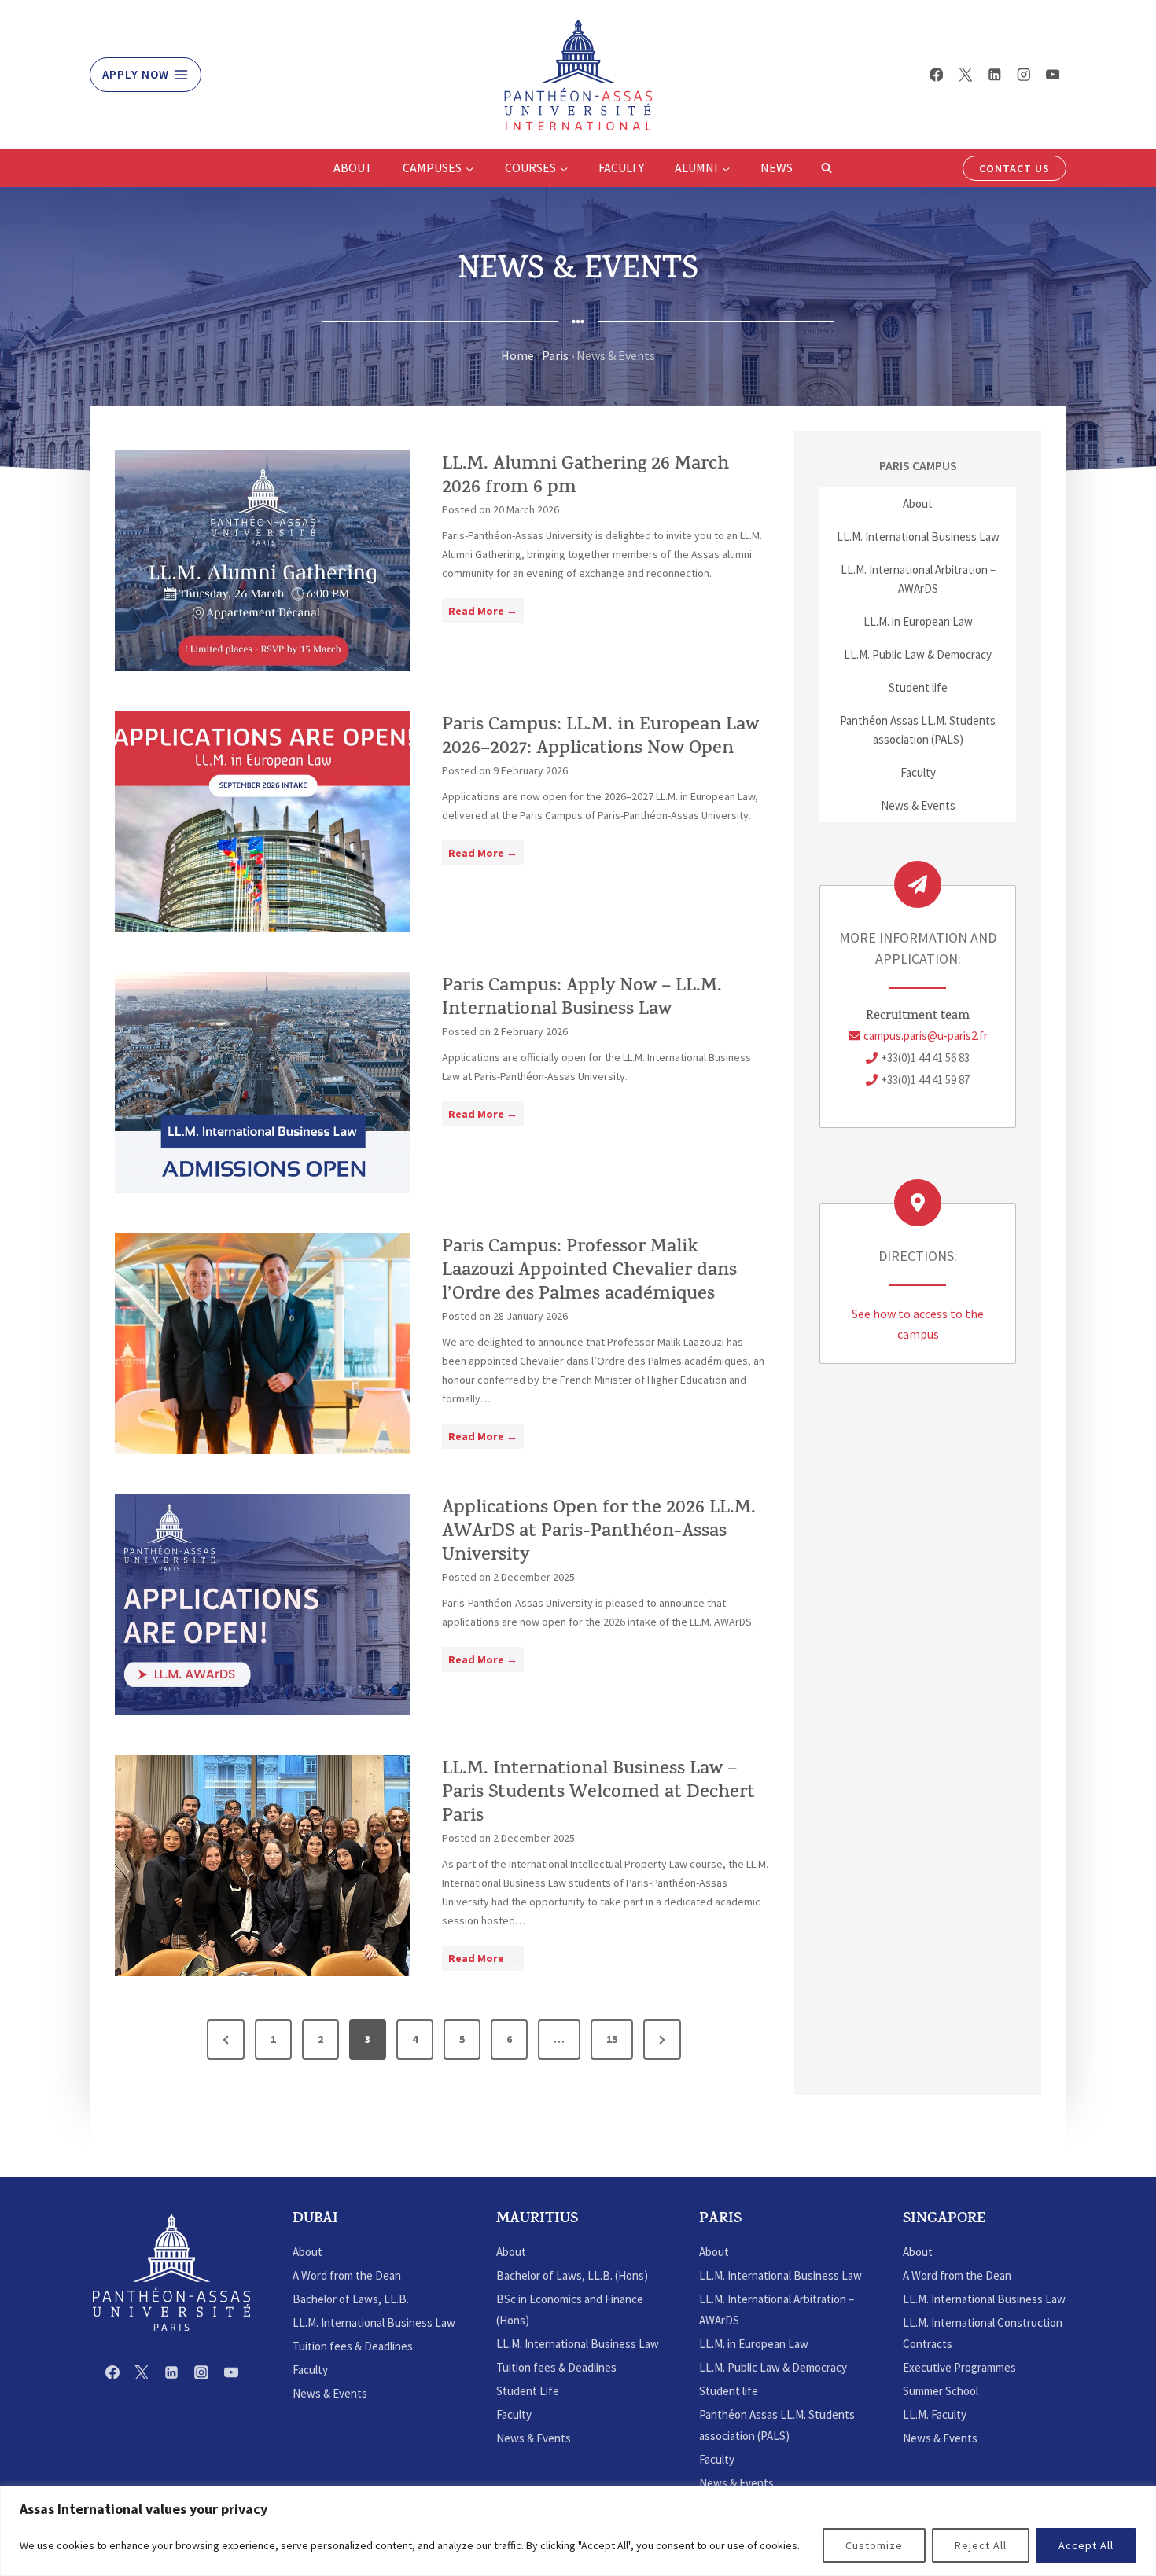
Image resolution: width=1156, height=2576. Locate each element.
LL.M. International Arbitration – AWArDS (918, 579)
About (353, 167)
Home (517, 355)
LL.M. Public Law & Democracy (918, 654)
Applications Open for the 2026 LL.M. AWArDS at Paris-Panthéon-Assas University (599, 1533)
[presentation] (263, 560)
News (777, 167)
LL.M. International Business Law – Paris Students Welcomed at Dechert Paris (598, 1794)
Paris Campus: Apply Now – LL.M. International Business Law (582, 999)
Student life (918, 687)
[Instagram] (1023, 74)
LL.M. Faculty (935, 2414)
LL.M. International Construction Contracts (983, 2333)
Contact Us (1014, 168)
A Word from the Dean (347, 2275)
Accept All (1086, 2545)
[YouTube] (1053, 74)
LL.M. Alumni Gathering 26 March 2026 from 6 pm (585, 477)
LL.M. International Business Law (918, 537)
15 (612, 2039)
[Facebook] (936, 74)
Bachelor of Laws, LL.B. (351, 2299)
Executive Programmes (959, 2367)
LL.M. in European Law (918, 621)
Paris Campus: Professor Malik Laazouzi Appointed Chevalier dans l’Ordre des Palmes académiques (589, 1272)
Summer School (941, 2391)
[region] (578, 2531)
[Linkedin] (994, 74)
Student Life (528, 2391)
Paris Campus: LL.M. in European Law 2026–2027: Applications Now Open (600, 738)
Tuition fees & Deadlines (353, 2346)
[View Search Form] (827, 168)
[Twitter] (965, 74)
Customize (874, 2545)
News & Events (918, 805)
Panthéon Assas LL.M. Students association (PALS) (918, 730)
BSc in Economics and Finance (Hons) (570, 2310)
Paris (555, 355)
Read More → (486, 613)
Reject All (981, 2545)
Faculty (621, 167)
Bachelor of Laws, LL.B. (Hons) (572, 2275)
